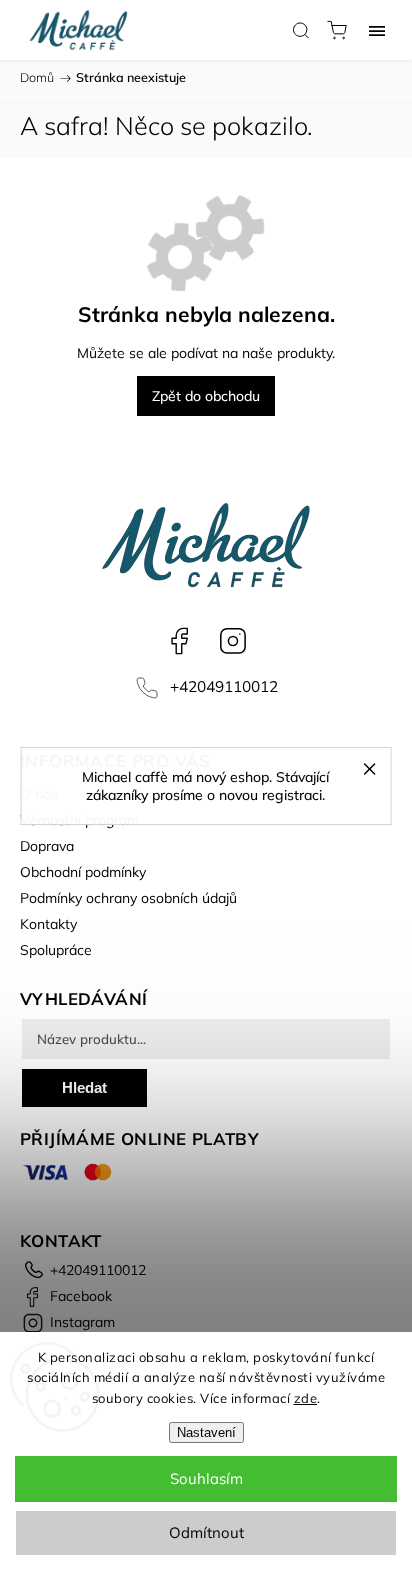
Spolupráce (56, 950)
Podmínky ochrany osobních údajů (128, 898)
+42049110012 (224, 686)
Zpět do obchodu (206, 396)
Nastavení (206, 1432)
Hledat (84, 1087)
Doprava (47, 846)
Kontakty (48, 924)
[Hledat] (301, 30)
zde (306, 1398)
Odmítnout (206, 1532)
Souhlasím (206, 1478)
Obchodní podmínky (83, 872)
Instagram (233, 641)
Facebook (179, 641)
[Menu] (377, 30)
